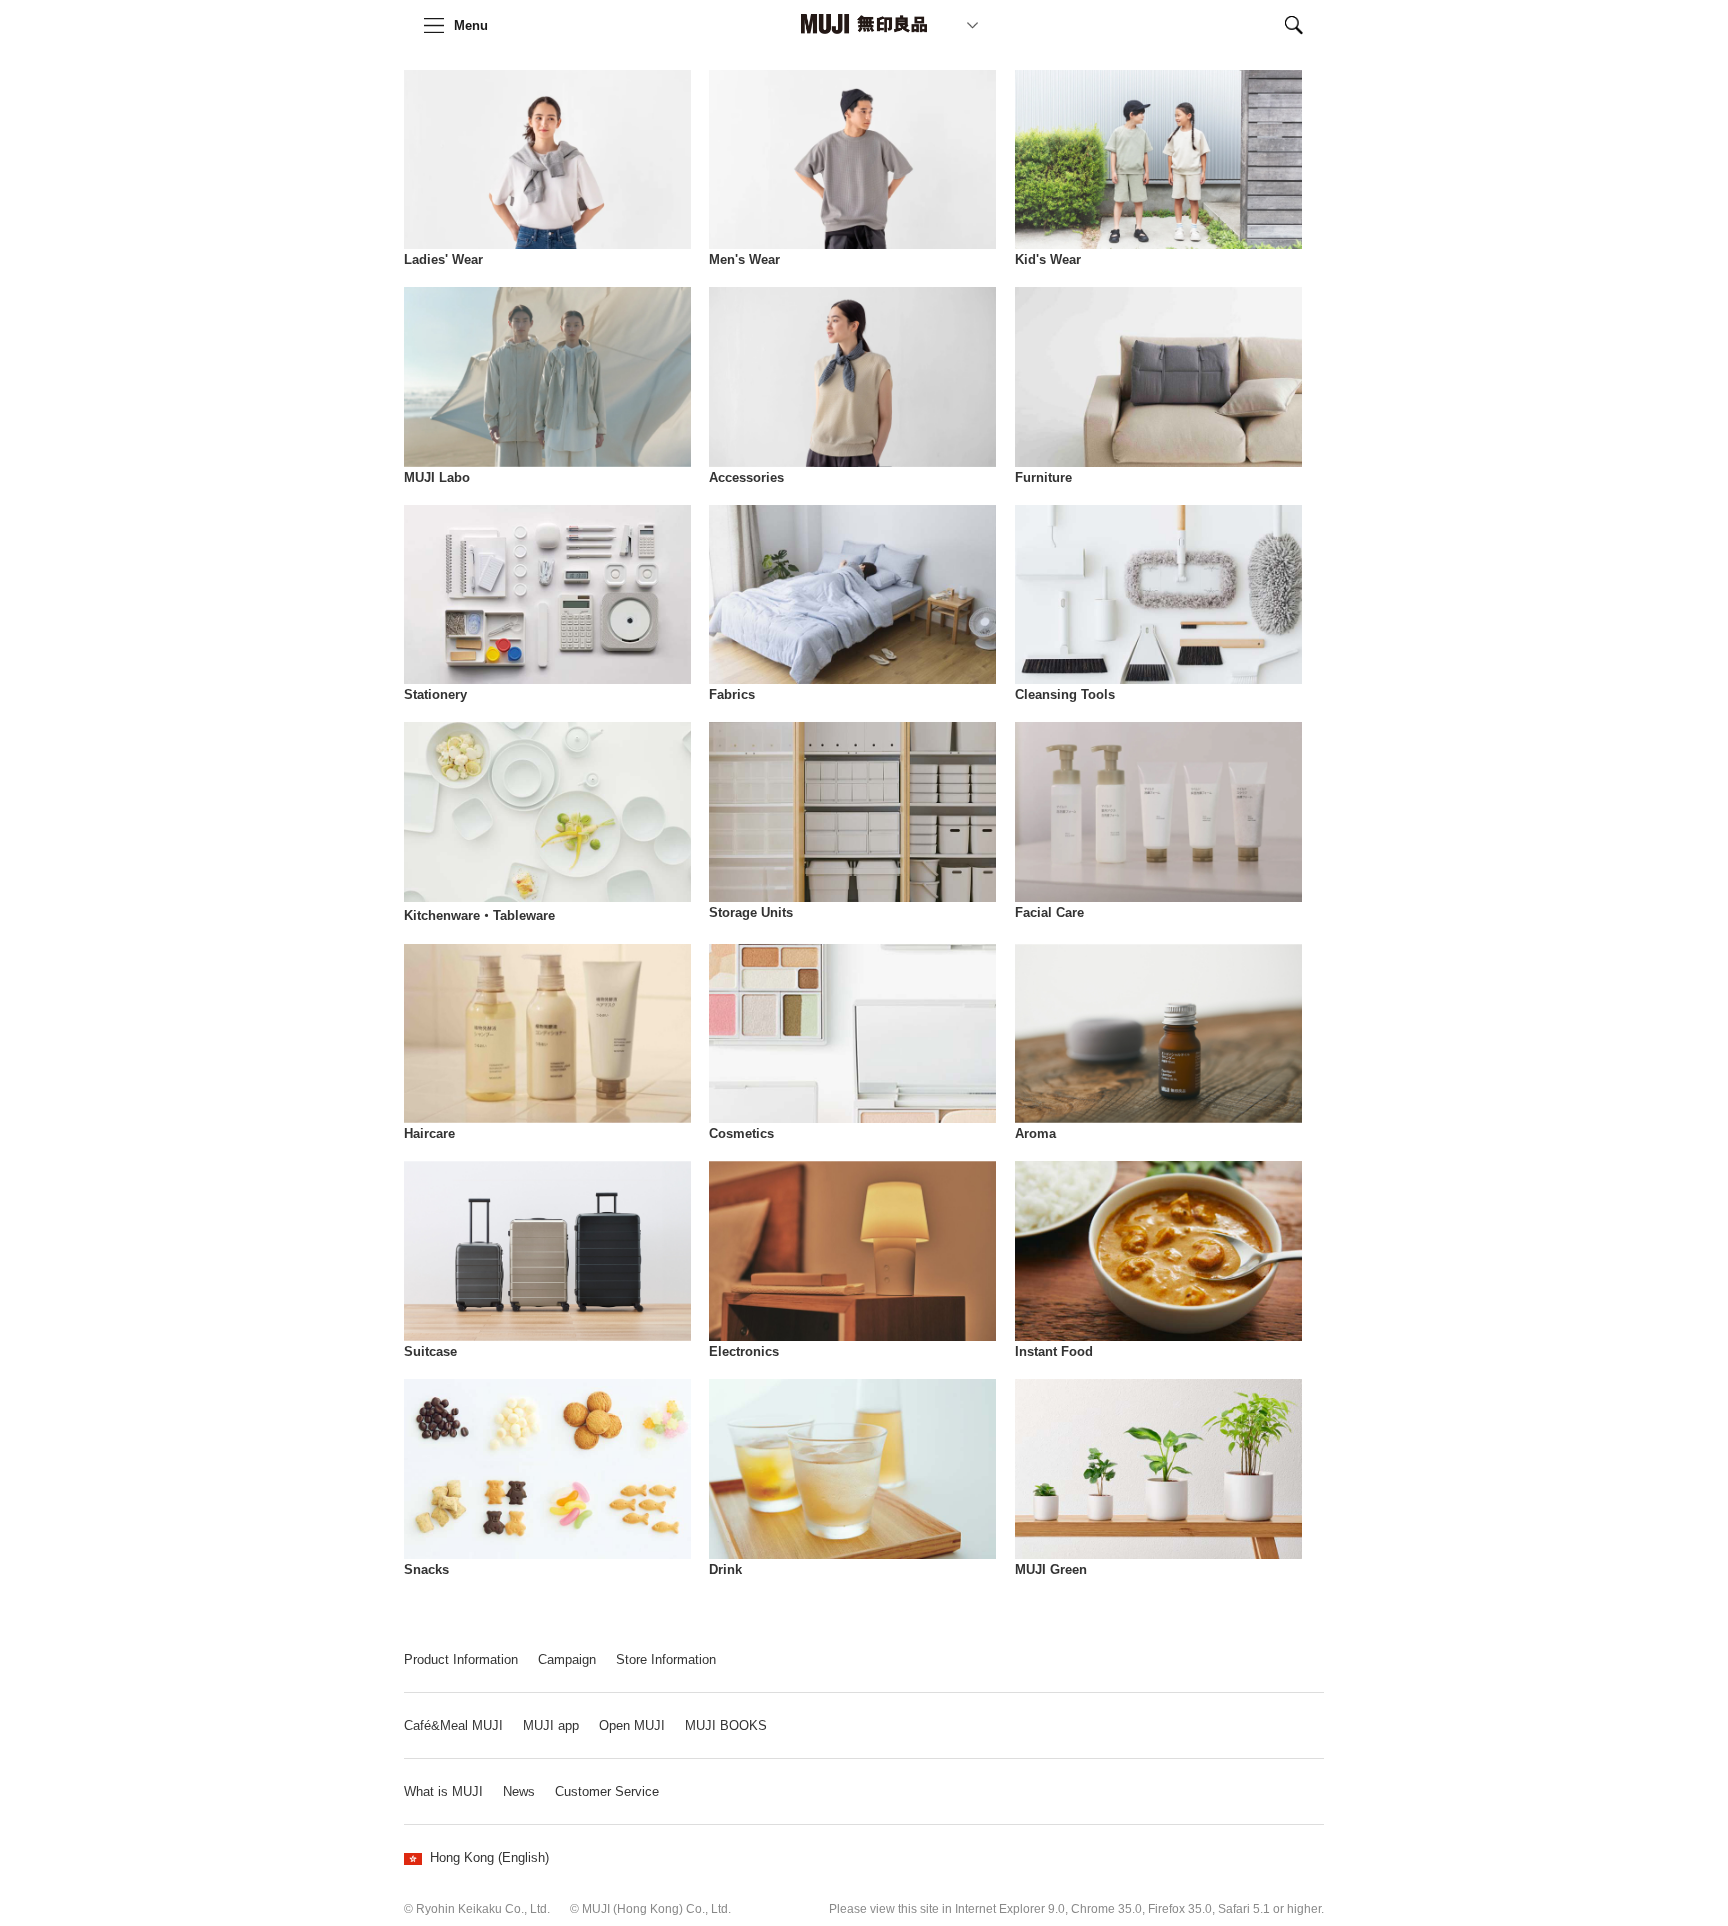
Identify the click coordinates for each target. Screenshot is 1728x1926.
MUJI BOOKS (726, 1725)
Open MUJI (632, 1725)
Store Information (666, 1659)
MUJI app (551, 1725)
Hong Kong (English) (489, 1857)
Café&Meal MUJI (453, 1725)
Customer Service (607, 1791)
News (519, 1791)
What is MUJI (443, 1791)
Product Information (461, 1659)
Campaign (567, 1659)
